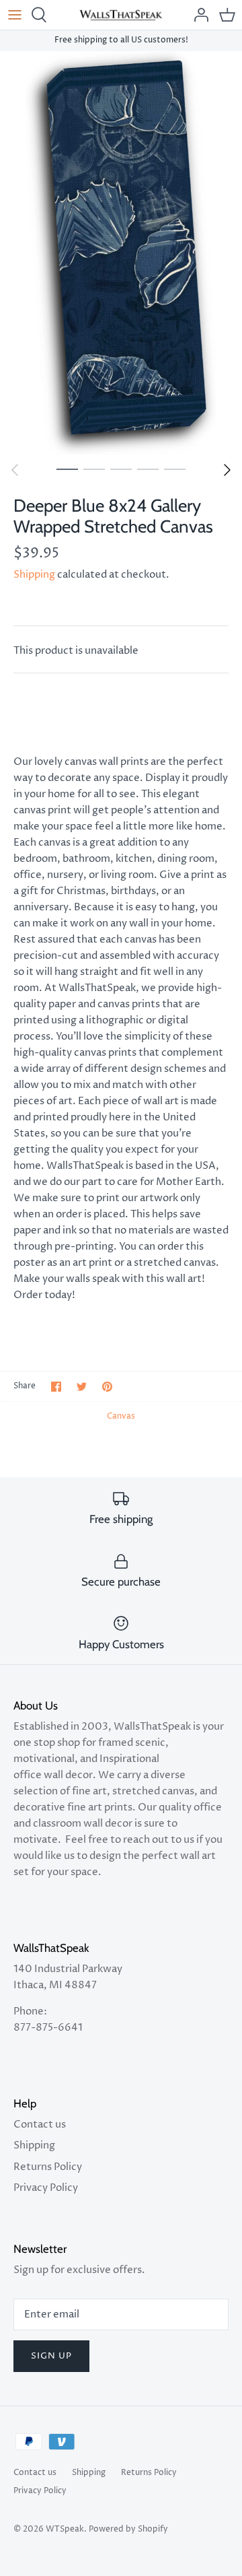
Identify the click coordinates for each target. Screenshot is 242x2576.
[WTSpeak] (121, 15)
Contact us (40, 2125)
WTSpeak (65, 2529)
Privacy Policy (46, 2188)
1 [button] (67, 469)
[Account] (198, 15)
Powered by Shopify (128, 2529)
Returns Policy (48, 2167)
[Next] (227, 470)
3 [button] (121, 469)
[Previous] (15, 470)
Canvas (121, 1416)
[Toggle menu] (15, 15)
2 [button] (94, 469)
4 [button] (148, 469)
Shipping (34, 575)
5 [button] (175, 469)
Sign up (51, 2356)
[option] (121, 253)
